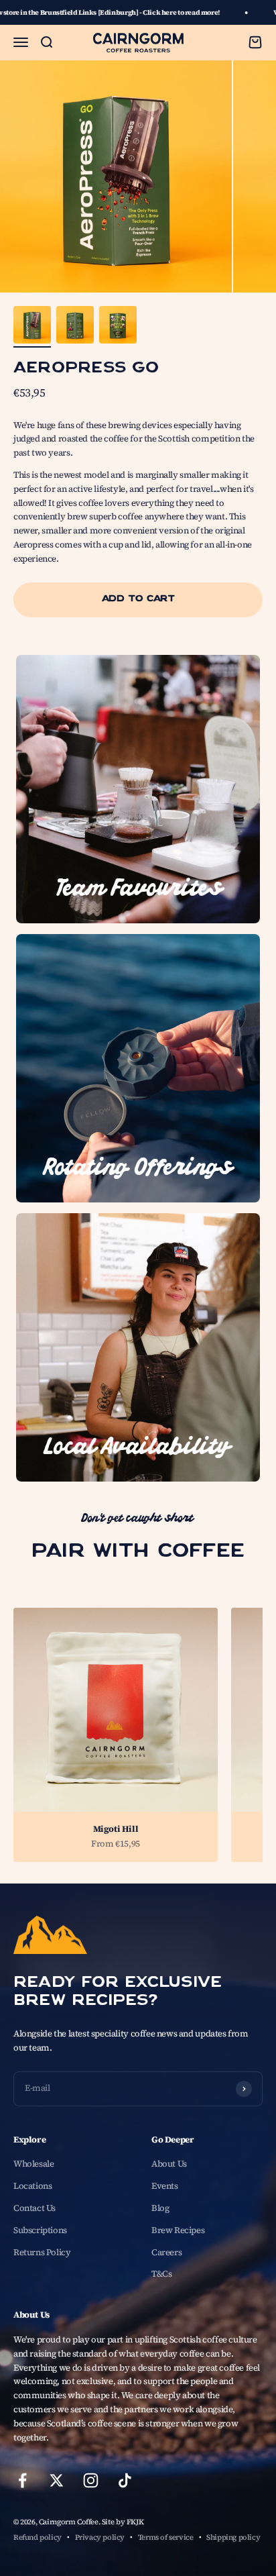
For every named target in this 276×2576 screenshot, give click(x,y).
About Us (169, 2164)
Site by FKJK (123, 2522)
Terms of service (166, 2537)
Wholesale (34, 2164)
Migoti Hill (116, 1829)
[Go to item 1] (32, 327)
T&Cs (161, 2274)
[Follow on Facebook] (22, 2480)
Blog (160, 2208)
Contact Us (34, 2208)
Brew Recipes (178, 2230)
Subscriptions (40, 2230)
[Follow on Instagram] (91, 2480)
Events (165, 2186)
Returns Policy (42, 2252)
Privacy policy (100, 2537)
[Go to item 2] (75, 327)
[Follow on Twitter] (57, 2480)
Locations (33, 2186)
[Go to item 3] (118, 327)
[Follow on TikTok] (125, 2480)
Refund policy (38, 2537)
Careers (166, 2252)
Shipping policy (233, 2537)
